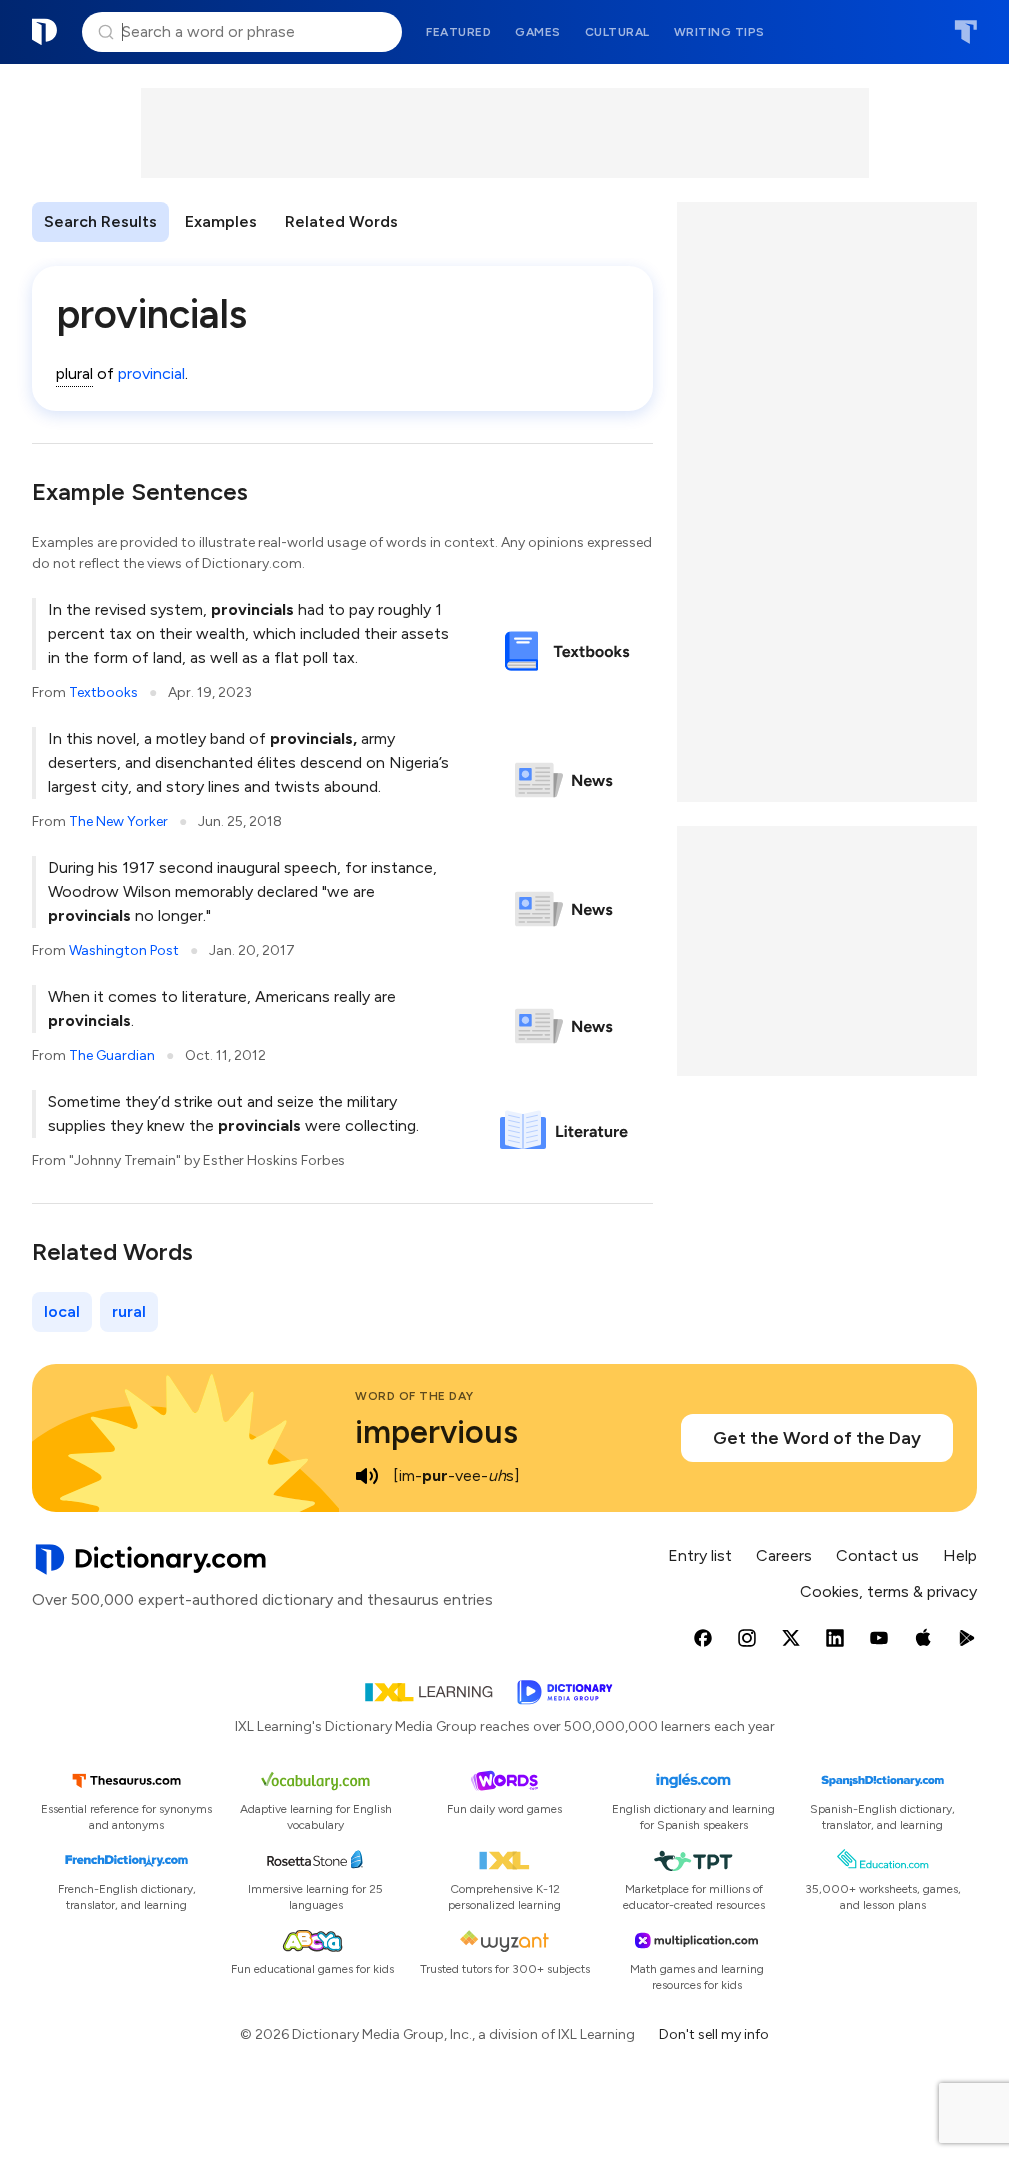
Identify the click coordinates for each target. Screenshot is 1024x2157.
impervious (436, 1432)
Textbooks (103, 692)
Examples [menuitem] (221, 221)
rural (129, 1311)
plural (74, 373)
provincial (151, 373)
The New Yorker (118, 821)
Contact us (877, 1555)
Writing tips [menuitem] (719, 32)
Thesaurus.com (965, 32)
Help (960, 1555)
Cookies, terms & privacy (888, 1591)
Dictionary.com (45, 32)
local (62, 1311)
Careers (784, 1555)
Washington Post (124, 950)
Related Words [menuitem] (341, 221)
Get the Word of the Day (817, 1438)
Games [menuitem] (538, 32)
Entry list (700, 1555)
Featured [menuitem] (458, 32)
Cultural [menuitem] (617, 32)
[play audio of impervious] (367, 1476)
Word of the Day (414, 1396)
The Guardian (112, 1055)
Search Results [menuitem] (100, 221)
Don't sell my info (714, 2034)
